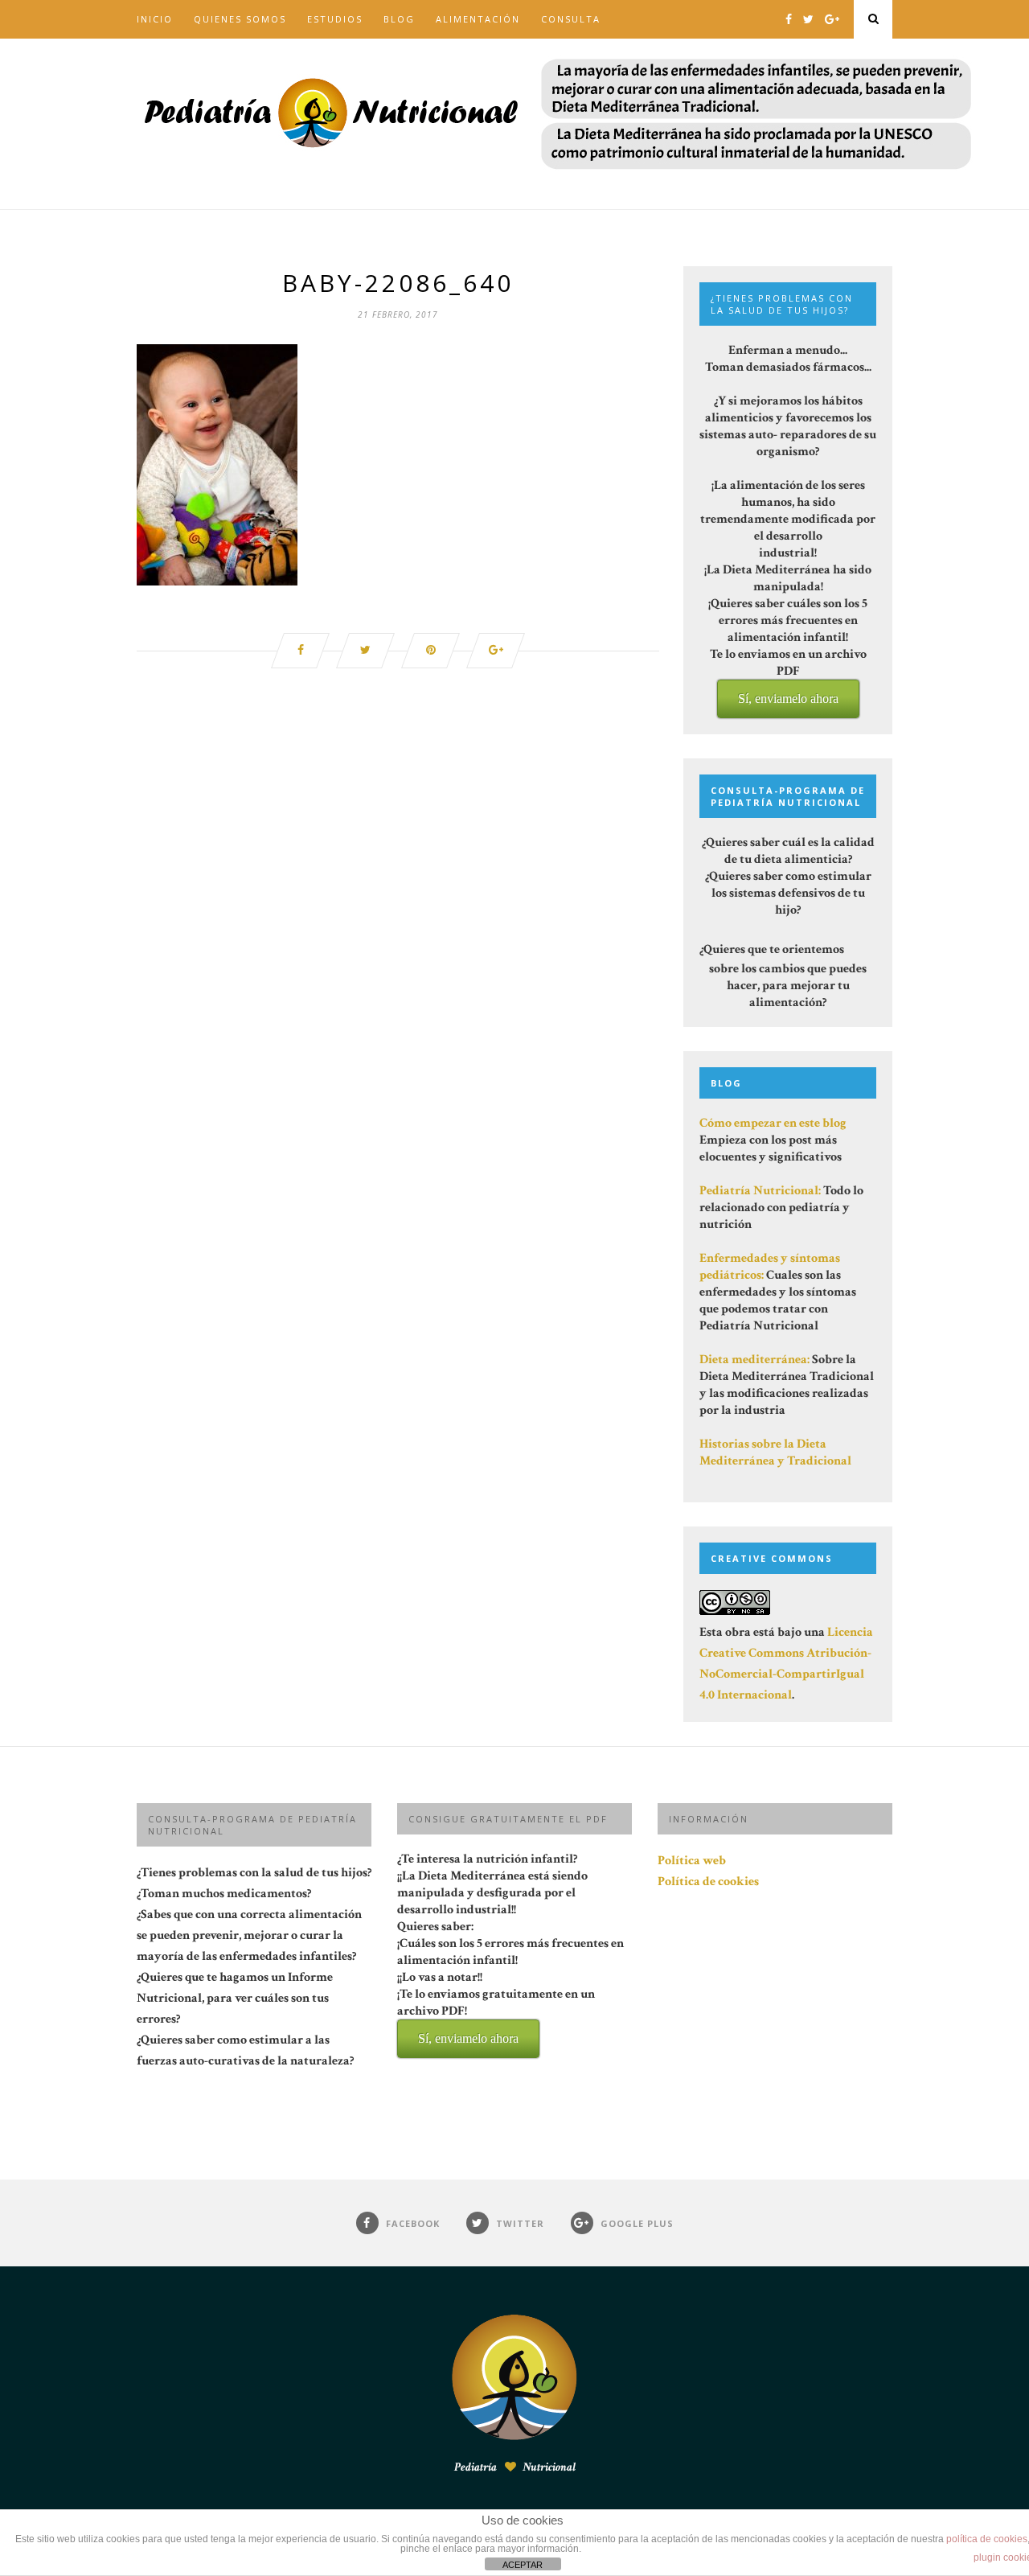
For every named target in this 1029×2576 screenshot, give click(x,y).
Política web (692, 1861)
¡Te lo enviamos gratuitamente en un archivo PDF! (496, 2015)
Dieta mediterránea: (754, 1360)
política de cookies (987, 2539)
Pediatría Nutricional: (760, 1191)
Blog (399, 19)
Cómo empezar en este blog (773, 1123)
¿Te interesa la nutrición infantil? (510, 1948)
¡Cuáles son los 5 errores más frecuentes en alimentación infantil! (510, 1990)
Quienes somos (240, 19)
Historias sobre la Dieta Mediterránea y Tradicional (775, 1452)
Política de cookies (708, 1882)
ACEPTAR (523, 2565)
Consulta (571, 19)
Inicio (155, 19)
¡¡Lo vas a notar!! (496, 2007)
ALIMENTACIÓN (478, 19)
